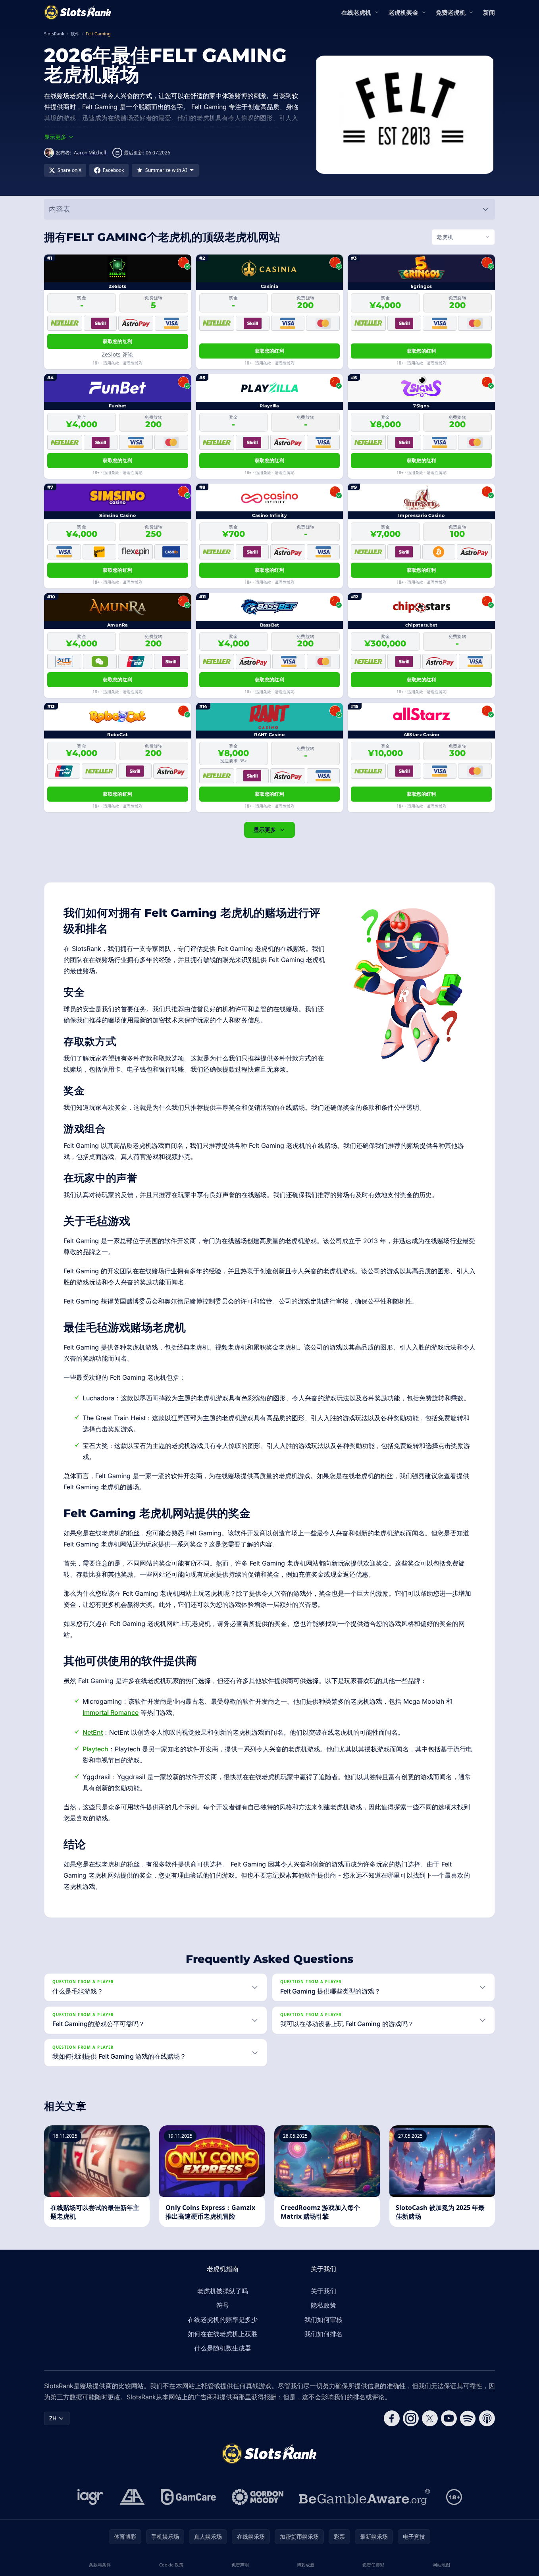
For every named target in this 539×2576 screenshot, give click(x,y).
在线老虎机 (356, 12)
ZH (53, 2418)
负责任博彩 (373, 2565)
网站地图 (441, 2565)
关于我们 (323, 2291)
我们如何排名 (323, 2334)
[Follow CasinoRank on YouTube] (449, 2418)
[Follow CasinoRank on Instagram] (411, 2418)
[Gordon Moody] (258, 2497)
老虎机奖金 (403, 12)
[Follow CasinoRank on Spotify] (468, 2418)
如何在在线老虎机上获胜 (223, 2334)
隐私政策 (323, 2305)
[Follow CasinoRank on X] (430, 2418)
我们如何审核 (323, 2320)
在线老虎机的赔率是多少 (223, 2320)
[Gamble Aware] (365, 2497)
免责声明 (240, 2565)
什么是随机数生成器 (223, 2348)
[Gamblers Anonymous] (132, 2497)
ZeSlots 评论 (117, 354)
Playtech (95, 1749)
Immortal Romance (111, 1712)
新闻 (489, 12)
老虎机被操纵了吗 (223, 2291)
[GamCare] (188, 2497)
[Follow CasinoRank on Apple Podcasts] (487, 2418)
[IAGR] (90, 2497)
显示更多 (265, 830)
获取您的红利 (117, 341)
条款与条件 (100, 2565)
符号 (223, 2305)
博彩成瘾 (306, 2565)
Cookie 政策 (171, 2565)
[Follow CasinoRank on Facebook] (392, 2418)
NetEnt (93, 1732)
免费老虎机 (451, 12)
